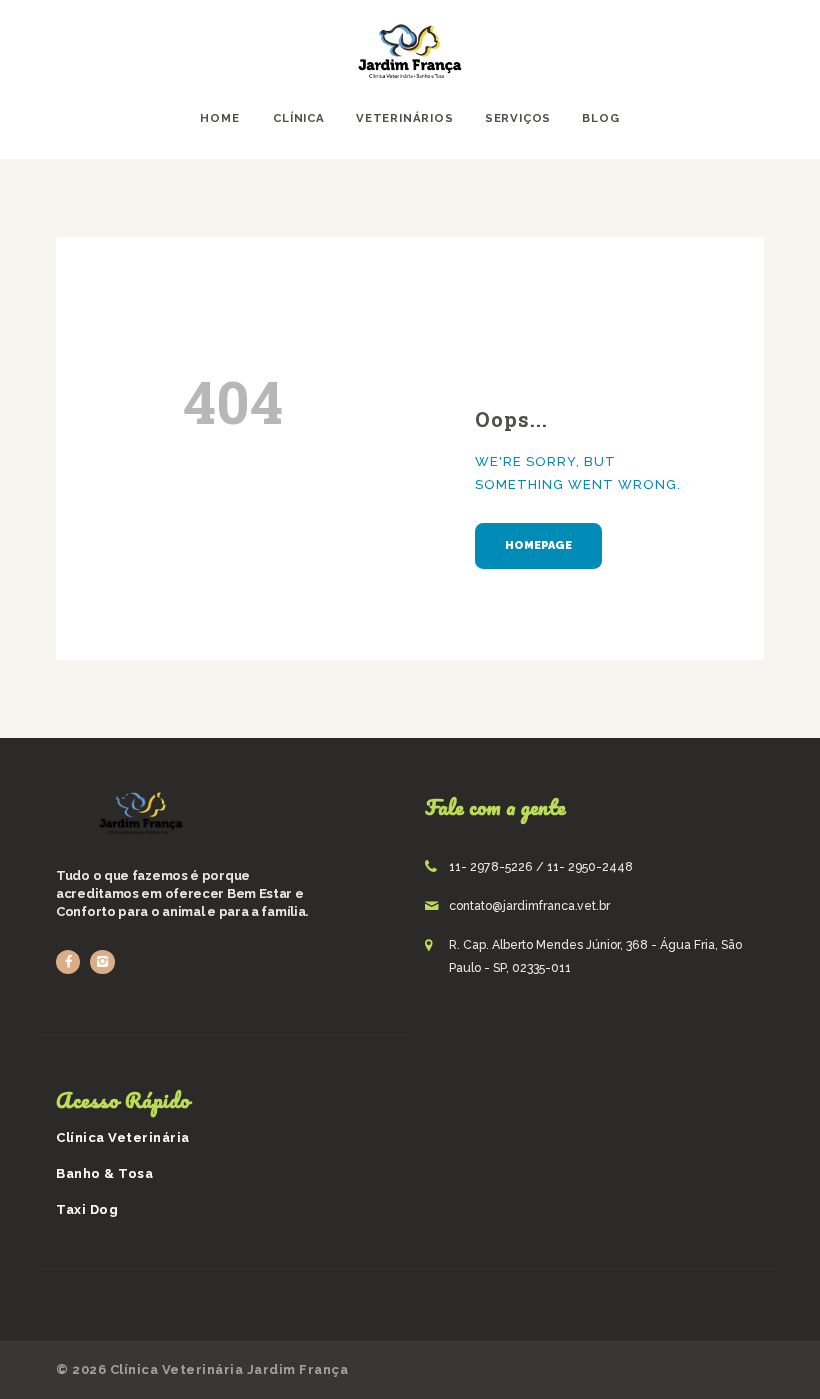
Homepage (538, 545)
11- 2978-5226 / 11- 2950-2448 (541, 867)
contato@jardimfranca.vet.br (529, 906)
